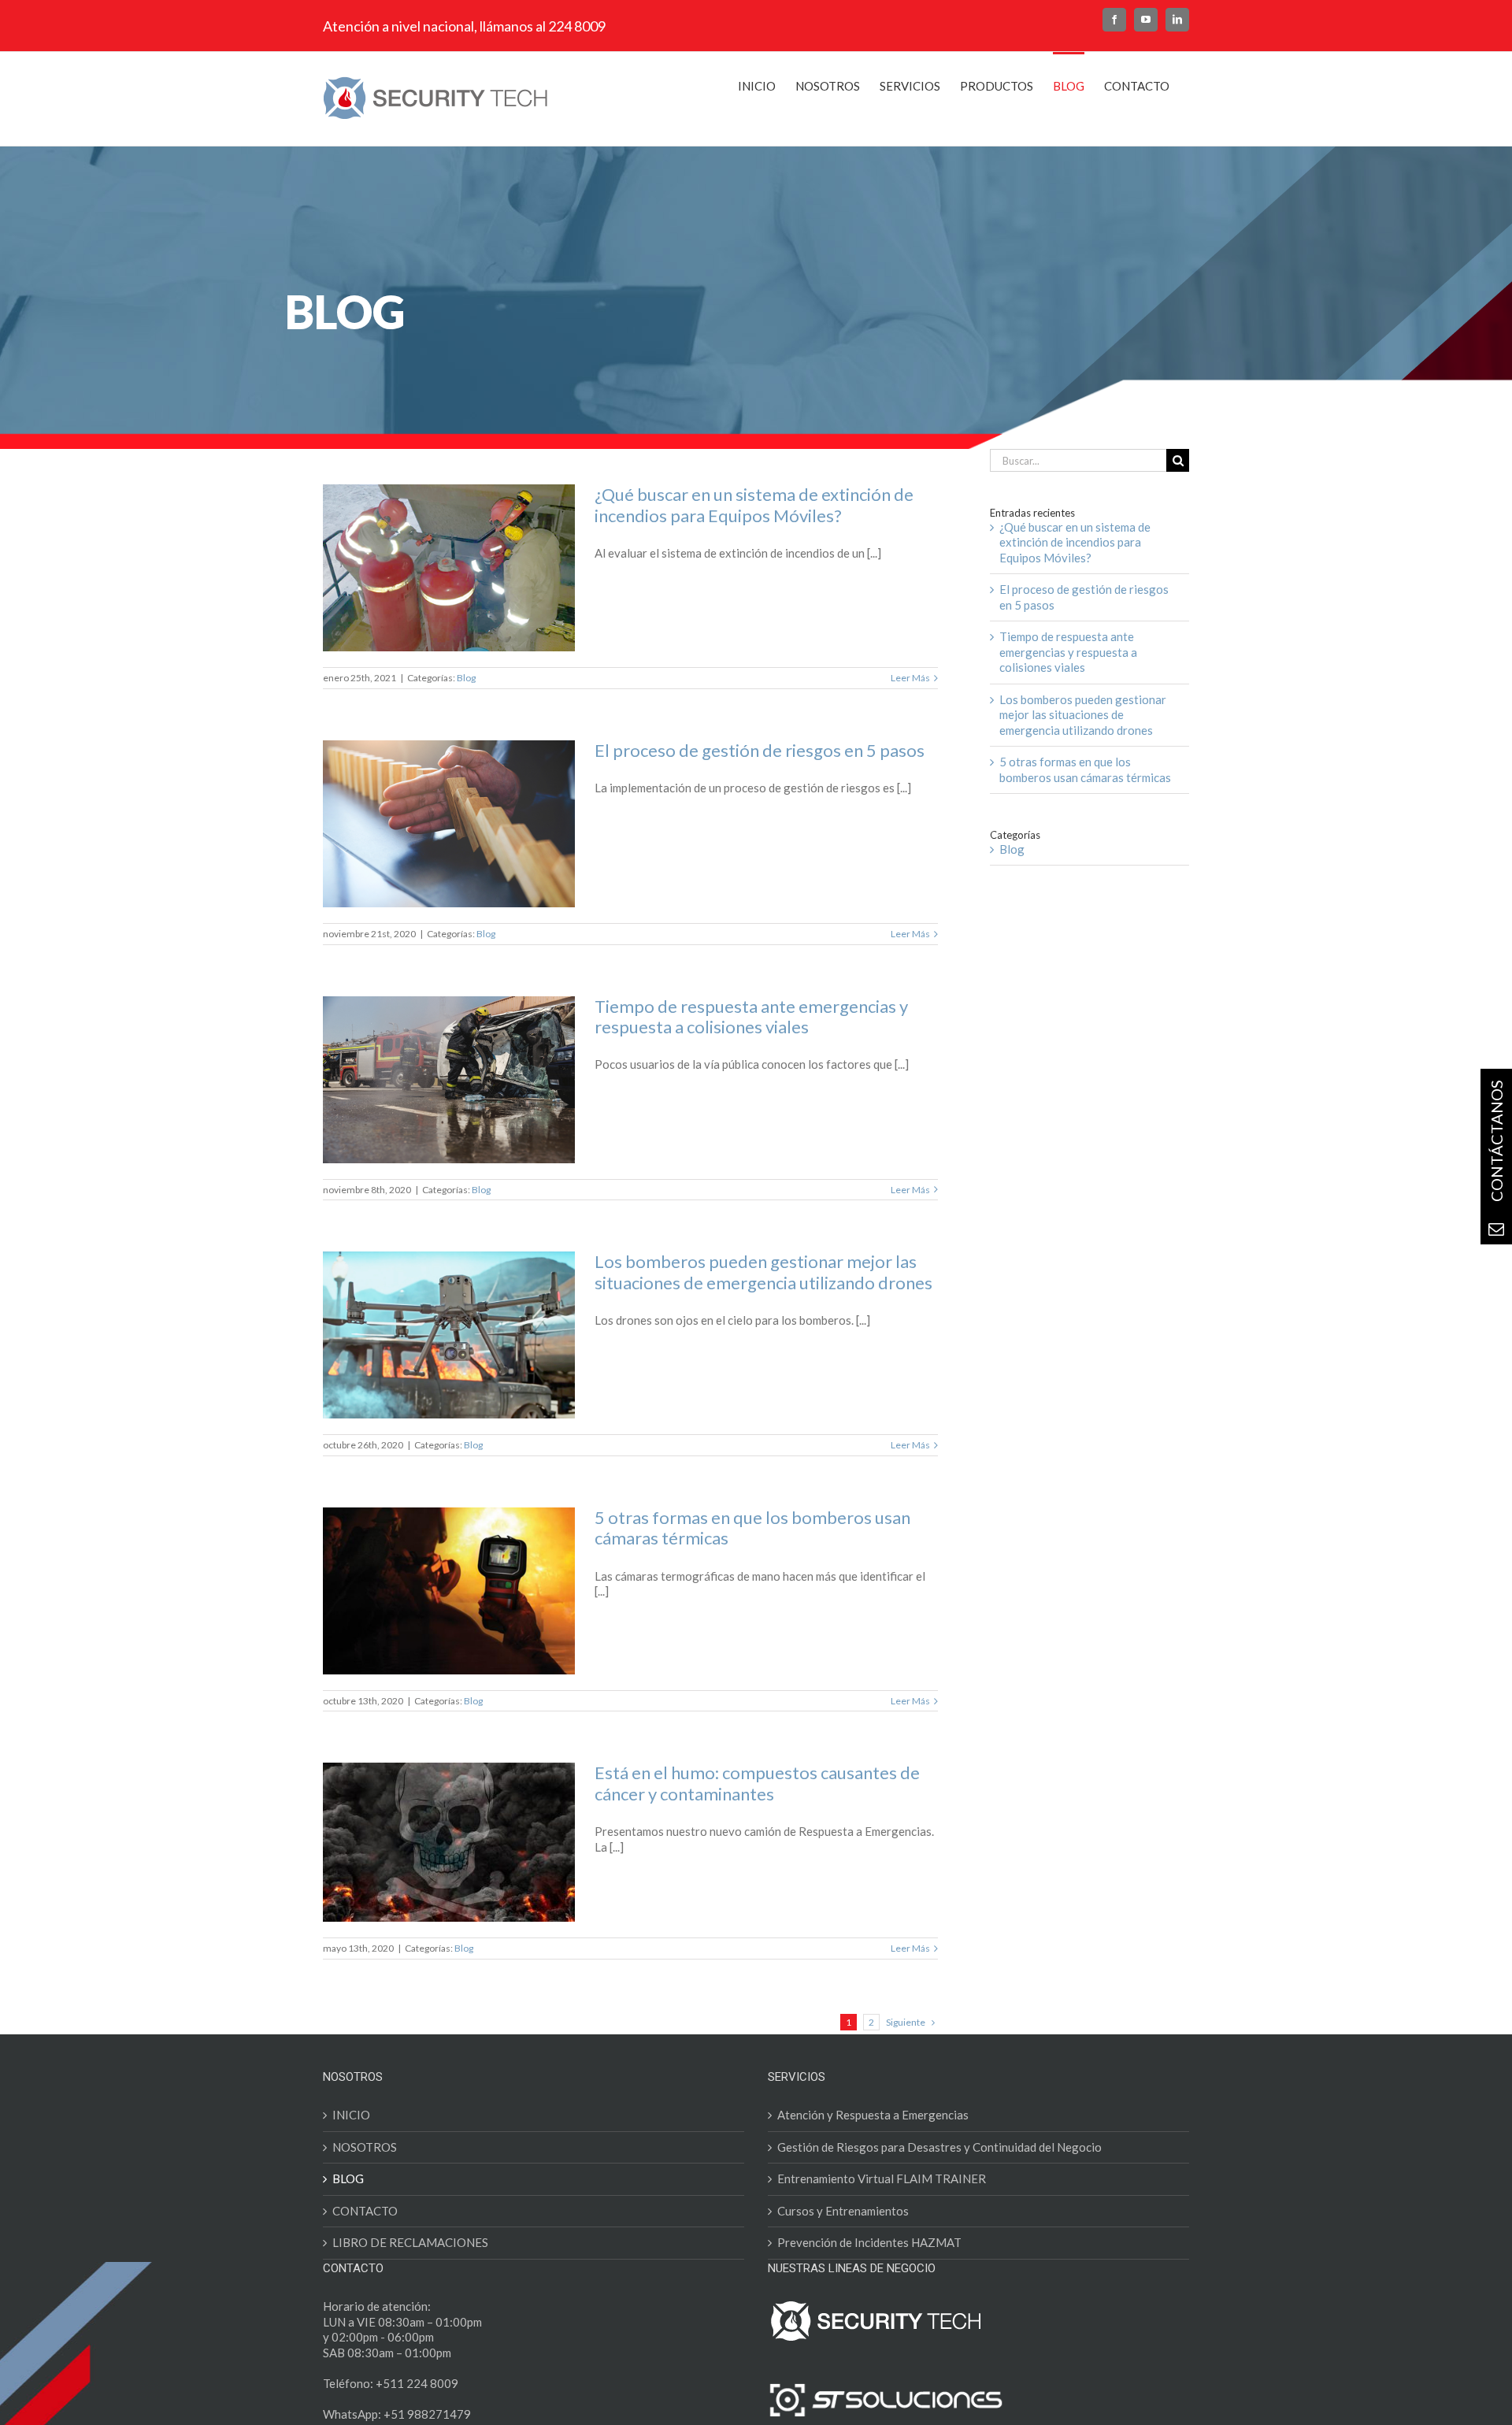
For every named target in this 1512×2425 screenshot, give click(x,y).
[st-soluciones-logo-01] (886, 2387)
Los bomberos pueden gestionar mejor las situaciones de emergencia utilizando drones (763, 1272)
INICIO (351, 2115)
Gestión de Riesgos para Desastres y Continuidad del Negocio (939, 2147)
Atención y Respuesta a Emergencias (873, 2115)
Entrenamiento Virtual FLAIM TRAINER (882, 2178)
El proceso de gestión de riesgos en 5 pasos (760, 750)
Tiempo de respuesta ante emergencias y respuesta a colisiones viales (751, 1016)
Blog (466, 678)
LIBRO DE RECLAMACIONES (410, 2242)
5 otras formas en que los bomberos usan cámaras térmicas (752, 1528)
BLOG (348, 2178)
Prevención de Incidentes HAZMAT (869, 2242)
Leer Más (910, 678)
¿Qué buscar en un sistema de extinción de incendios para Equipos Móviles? (754, 504)
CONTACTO (365, 2211)
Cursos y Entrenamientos (843, 2211)
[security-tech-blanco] (876, 2304)
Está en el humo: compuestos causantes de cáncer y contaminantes (757, 1783)
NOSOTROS (365, 2147)
